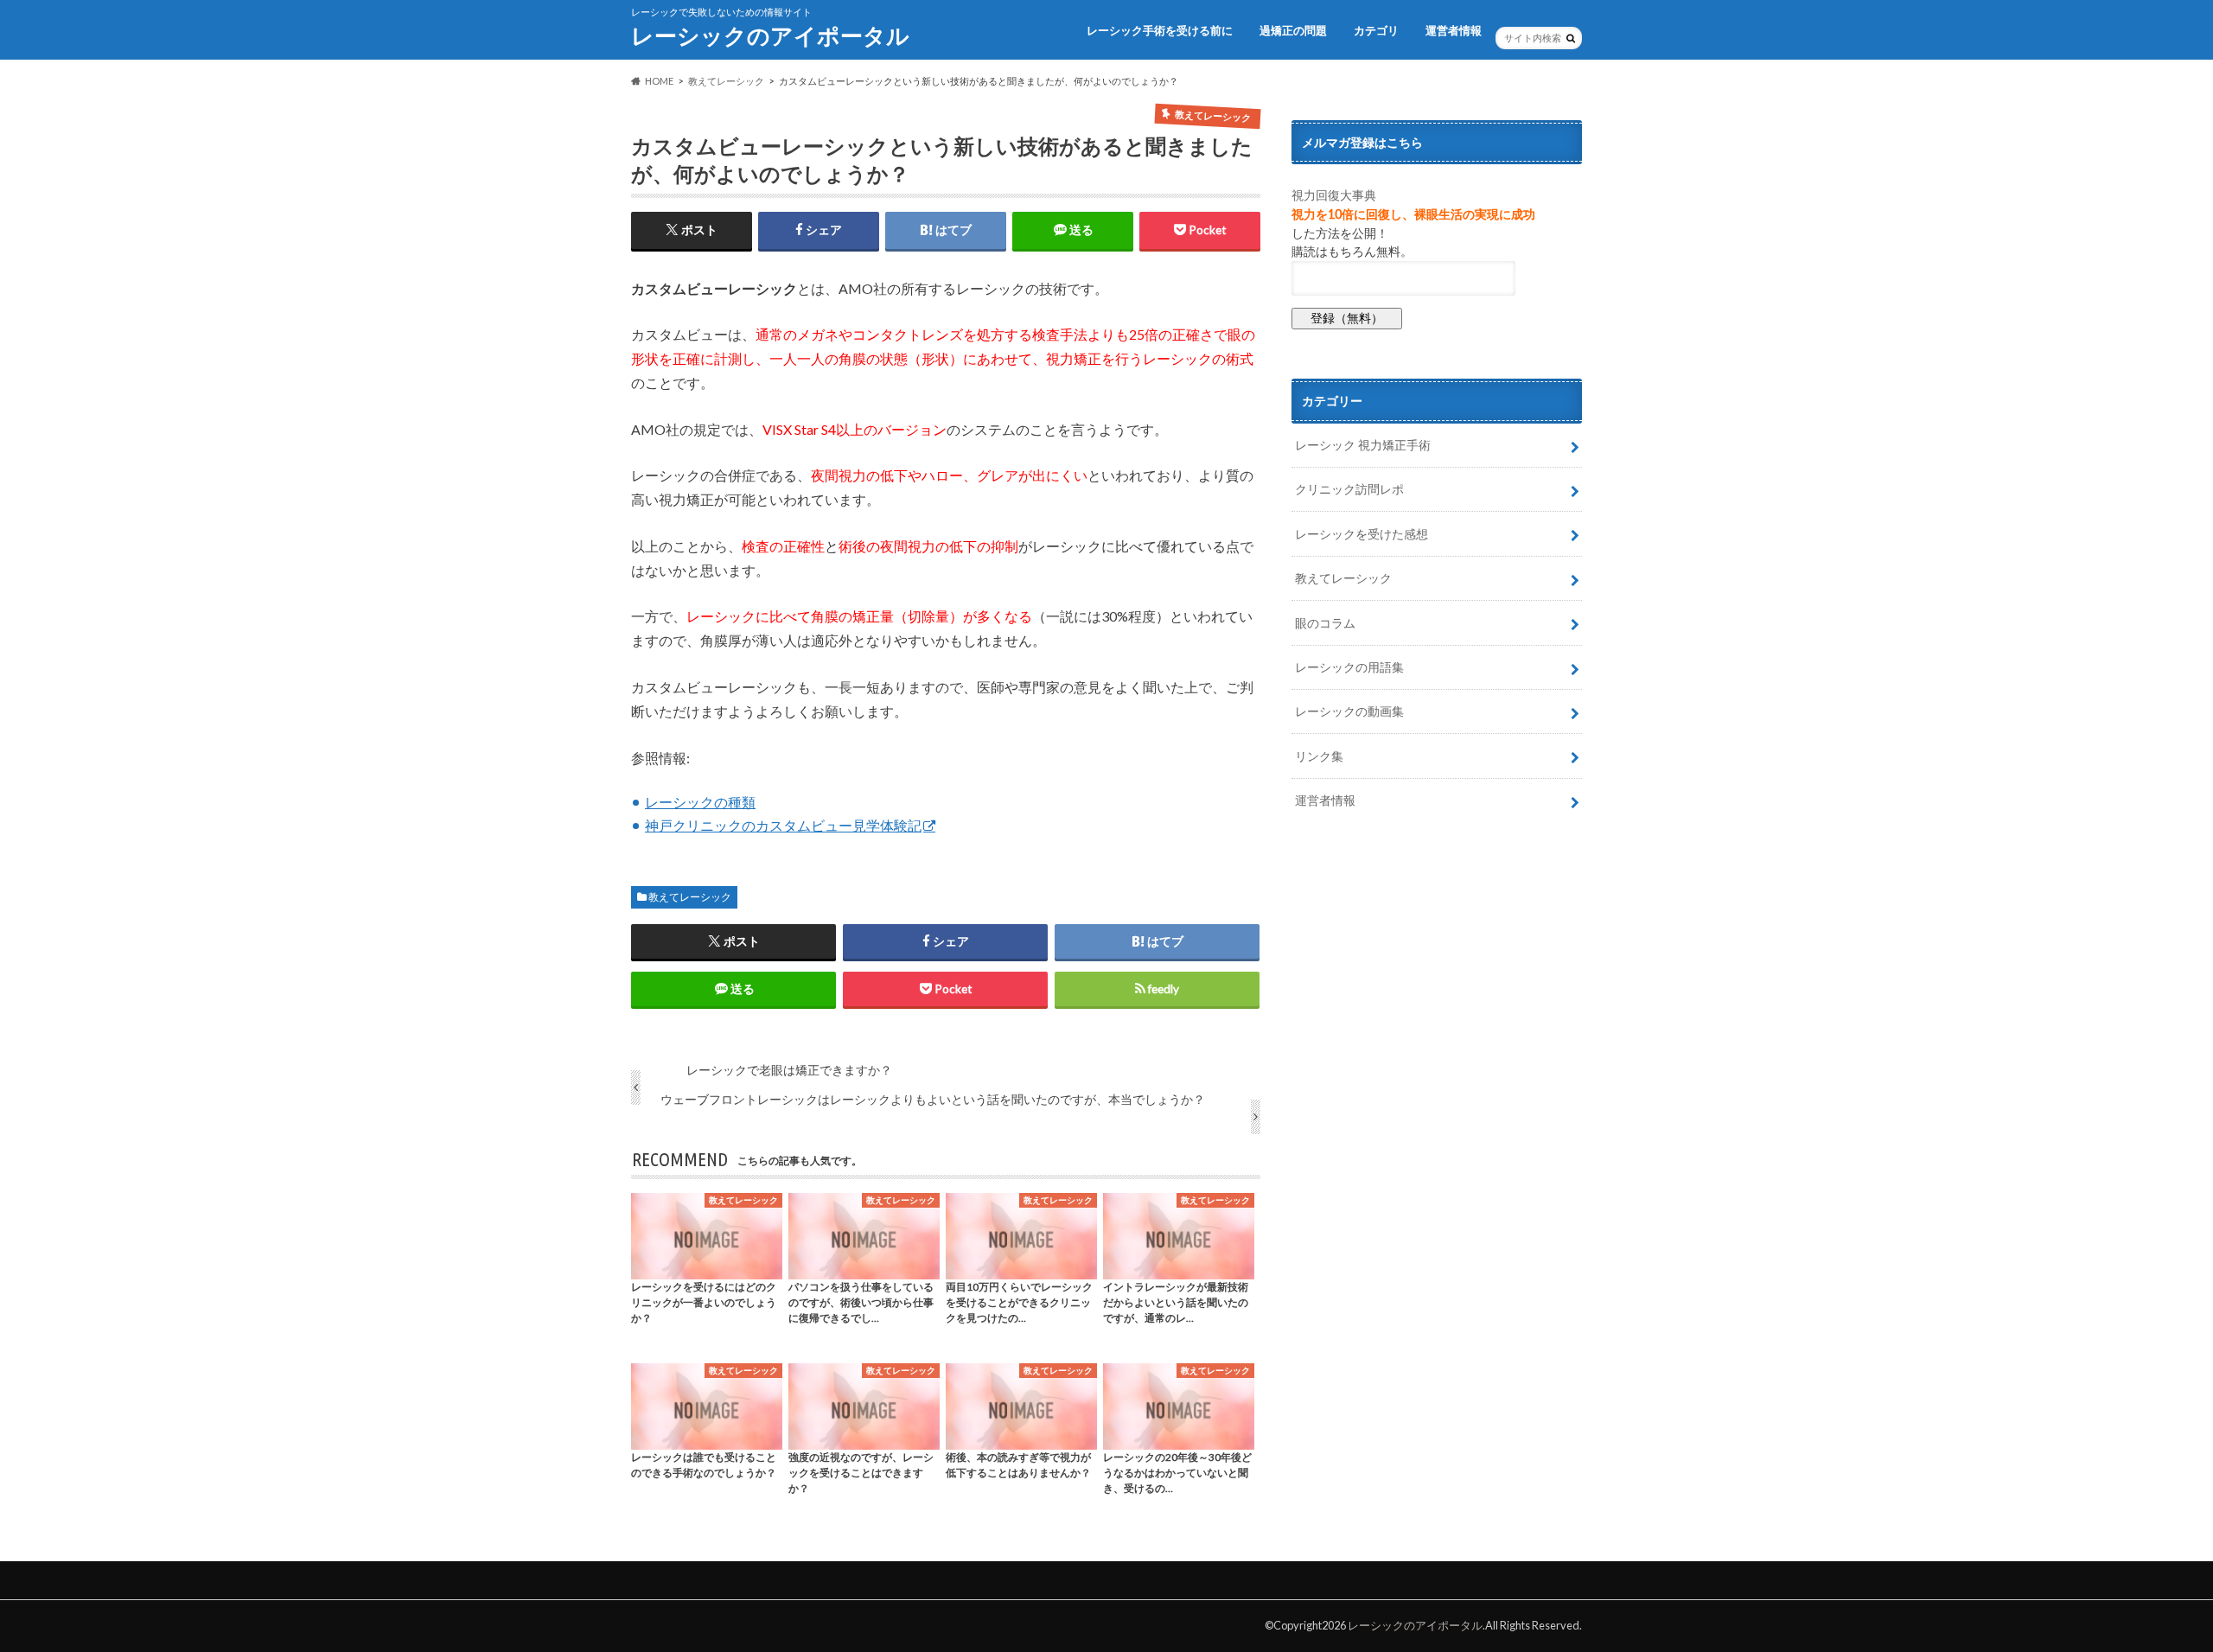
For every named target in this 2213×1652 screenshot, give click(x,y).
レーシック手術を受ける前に (1160, 30)
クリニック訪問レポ (1349, 489)
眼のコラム (1325, 623)
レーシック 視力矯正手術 (1363, 445)
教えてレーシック (690, 897)
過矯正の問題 (1293, 30)
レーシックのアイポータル (770, 35)
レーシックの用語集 (1349, 667)
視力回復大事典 (1334, 195)
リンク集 (1319, 756)
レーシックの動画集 (1349, 711)
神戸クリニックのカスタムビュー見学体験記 (783, 825)
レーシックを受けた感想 (1362, 534)
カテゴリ (1376, 30)
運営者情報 (1454, 30)
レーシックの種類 (700, 802)
